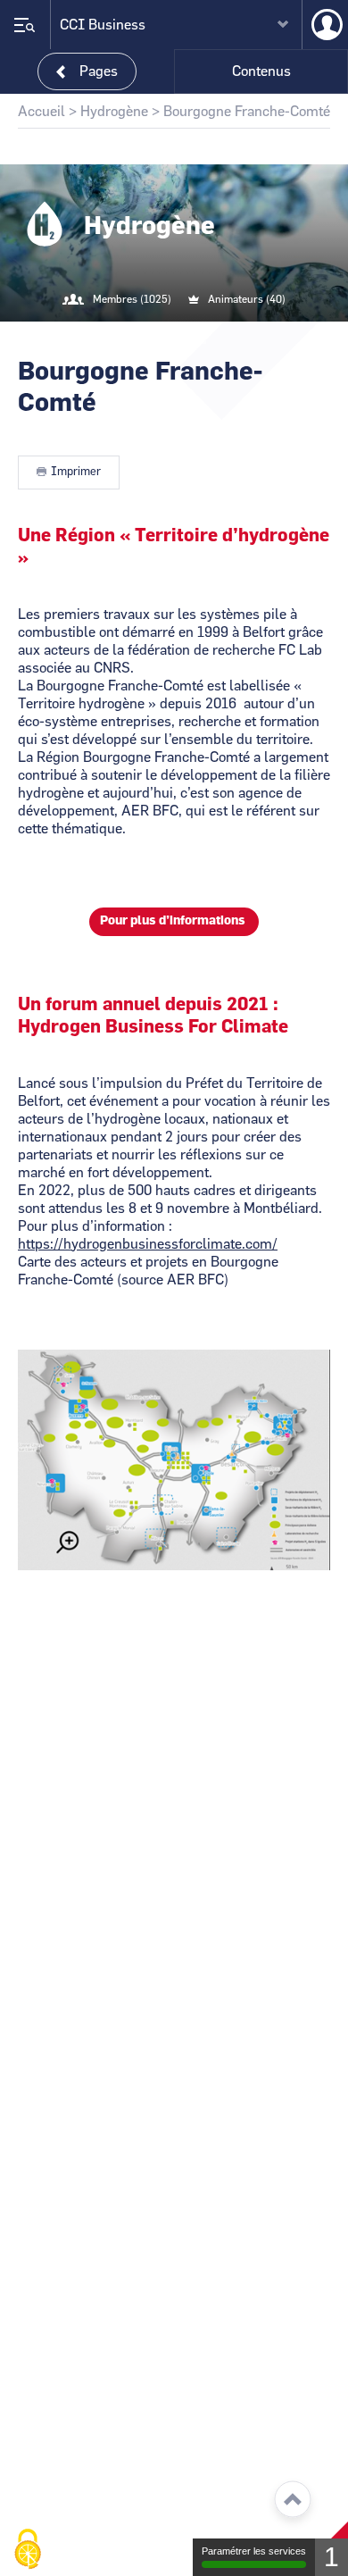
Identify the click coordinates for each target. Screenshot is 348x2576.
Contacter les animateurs (195, 336)
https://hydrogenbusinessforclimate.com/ (148, 1244)
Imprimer (76, 472)
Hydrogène (114, 112)
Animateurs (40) (247, 299)
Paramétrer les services (254, 2551)
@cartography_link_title (153, 336)
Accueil (41, 112)
